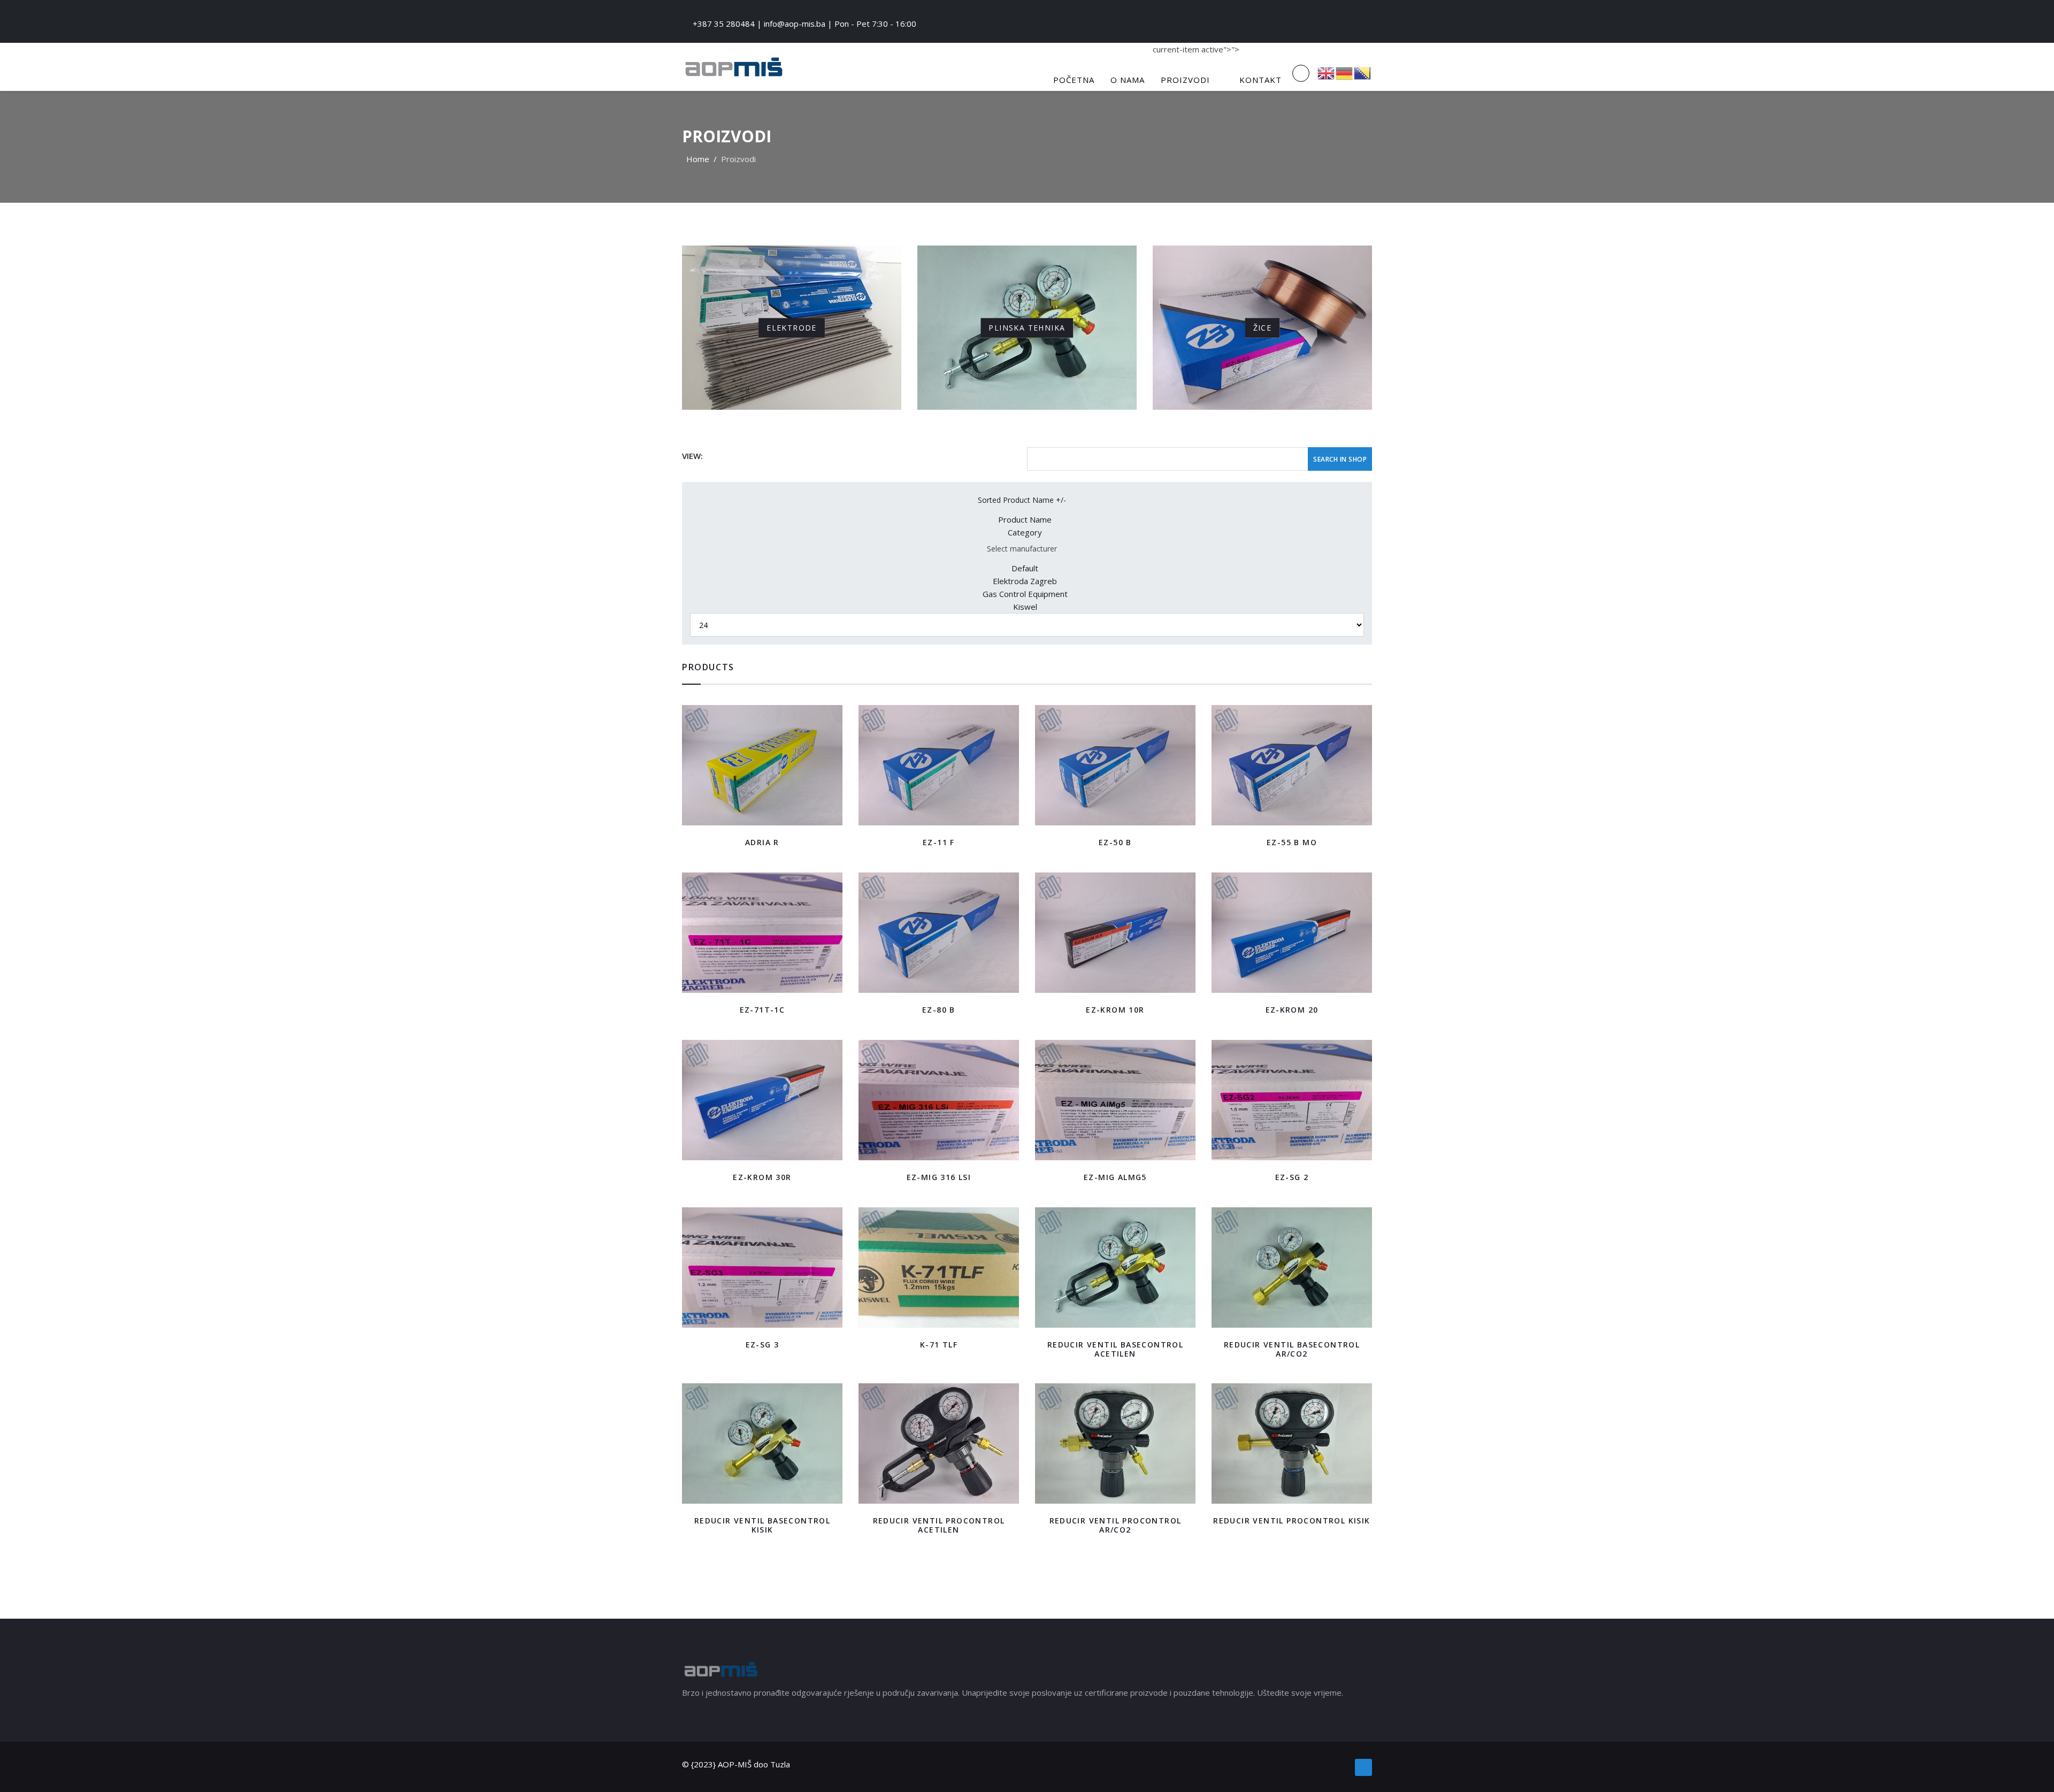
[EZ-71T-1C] (762, 933)
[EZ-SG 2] (1292, 1100)
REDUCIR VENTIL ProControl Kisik (1292, 1521)
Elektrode (792, 327)
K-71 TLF (939, 1345)
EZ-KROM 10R (1115, 1010)
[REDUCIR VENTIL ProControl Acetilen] (939, 1443)
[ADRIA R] (762, 765)
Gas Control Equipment (1025, 594)
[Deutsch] (1345, 72)
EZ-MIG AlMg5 (1115, 1177)
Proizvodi (1185, 80)
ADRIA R (762, 842)
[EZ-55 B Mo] (1292, 765)
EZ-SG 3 (762, 1345)
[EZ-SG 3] (762, 1268)
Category (1025, 532)
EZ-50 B (1115, 842)
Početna (1074, 80)
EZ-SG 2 (1292, 1177)
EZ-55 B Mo (1292, 842)
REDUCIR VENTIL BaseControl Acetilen (1115, 1349)
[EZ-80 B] (939, 933)
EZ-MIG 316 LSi (939, 1177)
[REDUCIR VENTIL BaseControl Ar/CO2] (1292, 1268)
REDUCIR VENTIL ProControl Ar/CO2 (1116, 1525)
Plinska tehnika (1027, 327)
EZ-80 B (939, 1010)
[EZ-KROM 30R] (762, 1100)
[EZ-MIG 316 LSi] (939, 1100)
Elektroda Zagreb (1025, 581)
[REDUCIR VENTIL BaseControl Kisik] (762, 1443)
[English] (1327, 72)
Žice (1263, 327)
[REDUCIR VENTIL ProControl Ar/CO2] (1115, 1443)
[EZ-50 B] (1115, 765)
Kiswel (1025, 607)
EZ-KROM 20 (1292, 1010)
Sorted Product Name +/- (1022, 500)
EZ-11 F (939, 842)
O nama (1128, 80)
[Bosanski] (1363, 72)
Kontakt (1260, 80)
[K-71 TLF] (939, 1268)
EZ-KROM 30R (762, 1177)
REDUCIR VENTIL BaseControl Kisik (762, 1525)
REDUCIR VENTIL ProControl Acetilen (939, 1525)
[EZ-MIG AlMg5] (1115, 1100)
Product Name (1025, 519)
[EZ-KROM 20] (1292, 933)
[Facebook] (1363, 1767)
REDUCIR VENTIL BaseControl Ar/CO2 (1292, 1349)
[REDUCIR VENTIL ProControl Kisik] (1292, 1443)
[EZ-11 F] (939, 765)
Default (1025, 568)
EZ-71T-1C (762, 1010)
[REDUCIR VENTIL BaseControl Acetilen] (1115, 1268)
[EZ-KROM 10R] (1115, 933)
